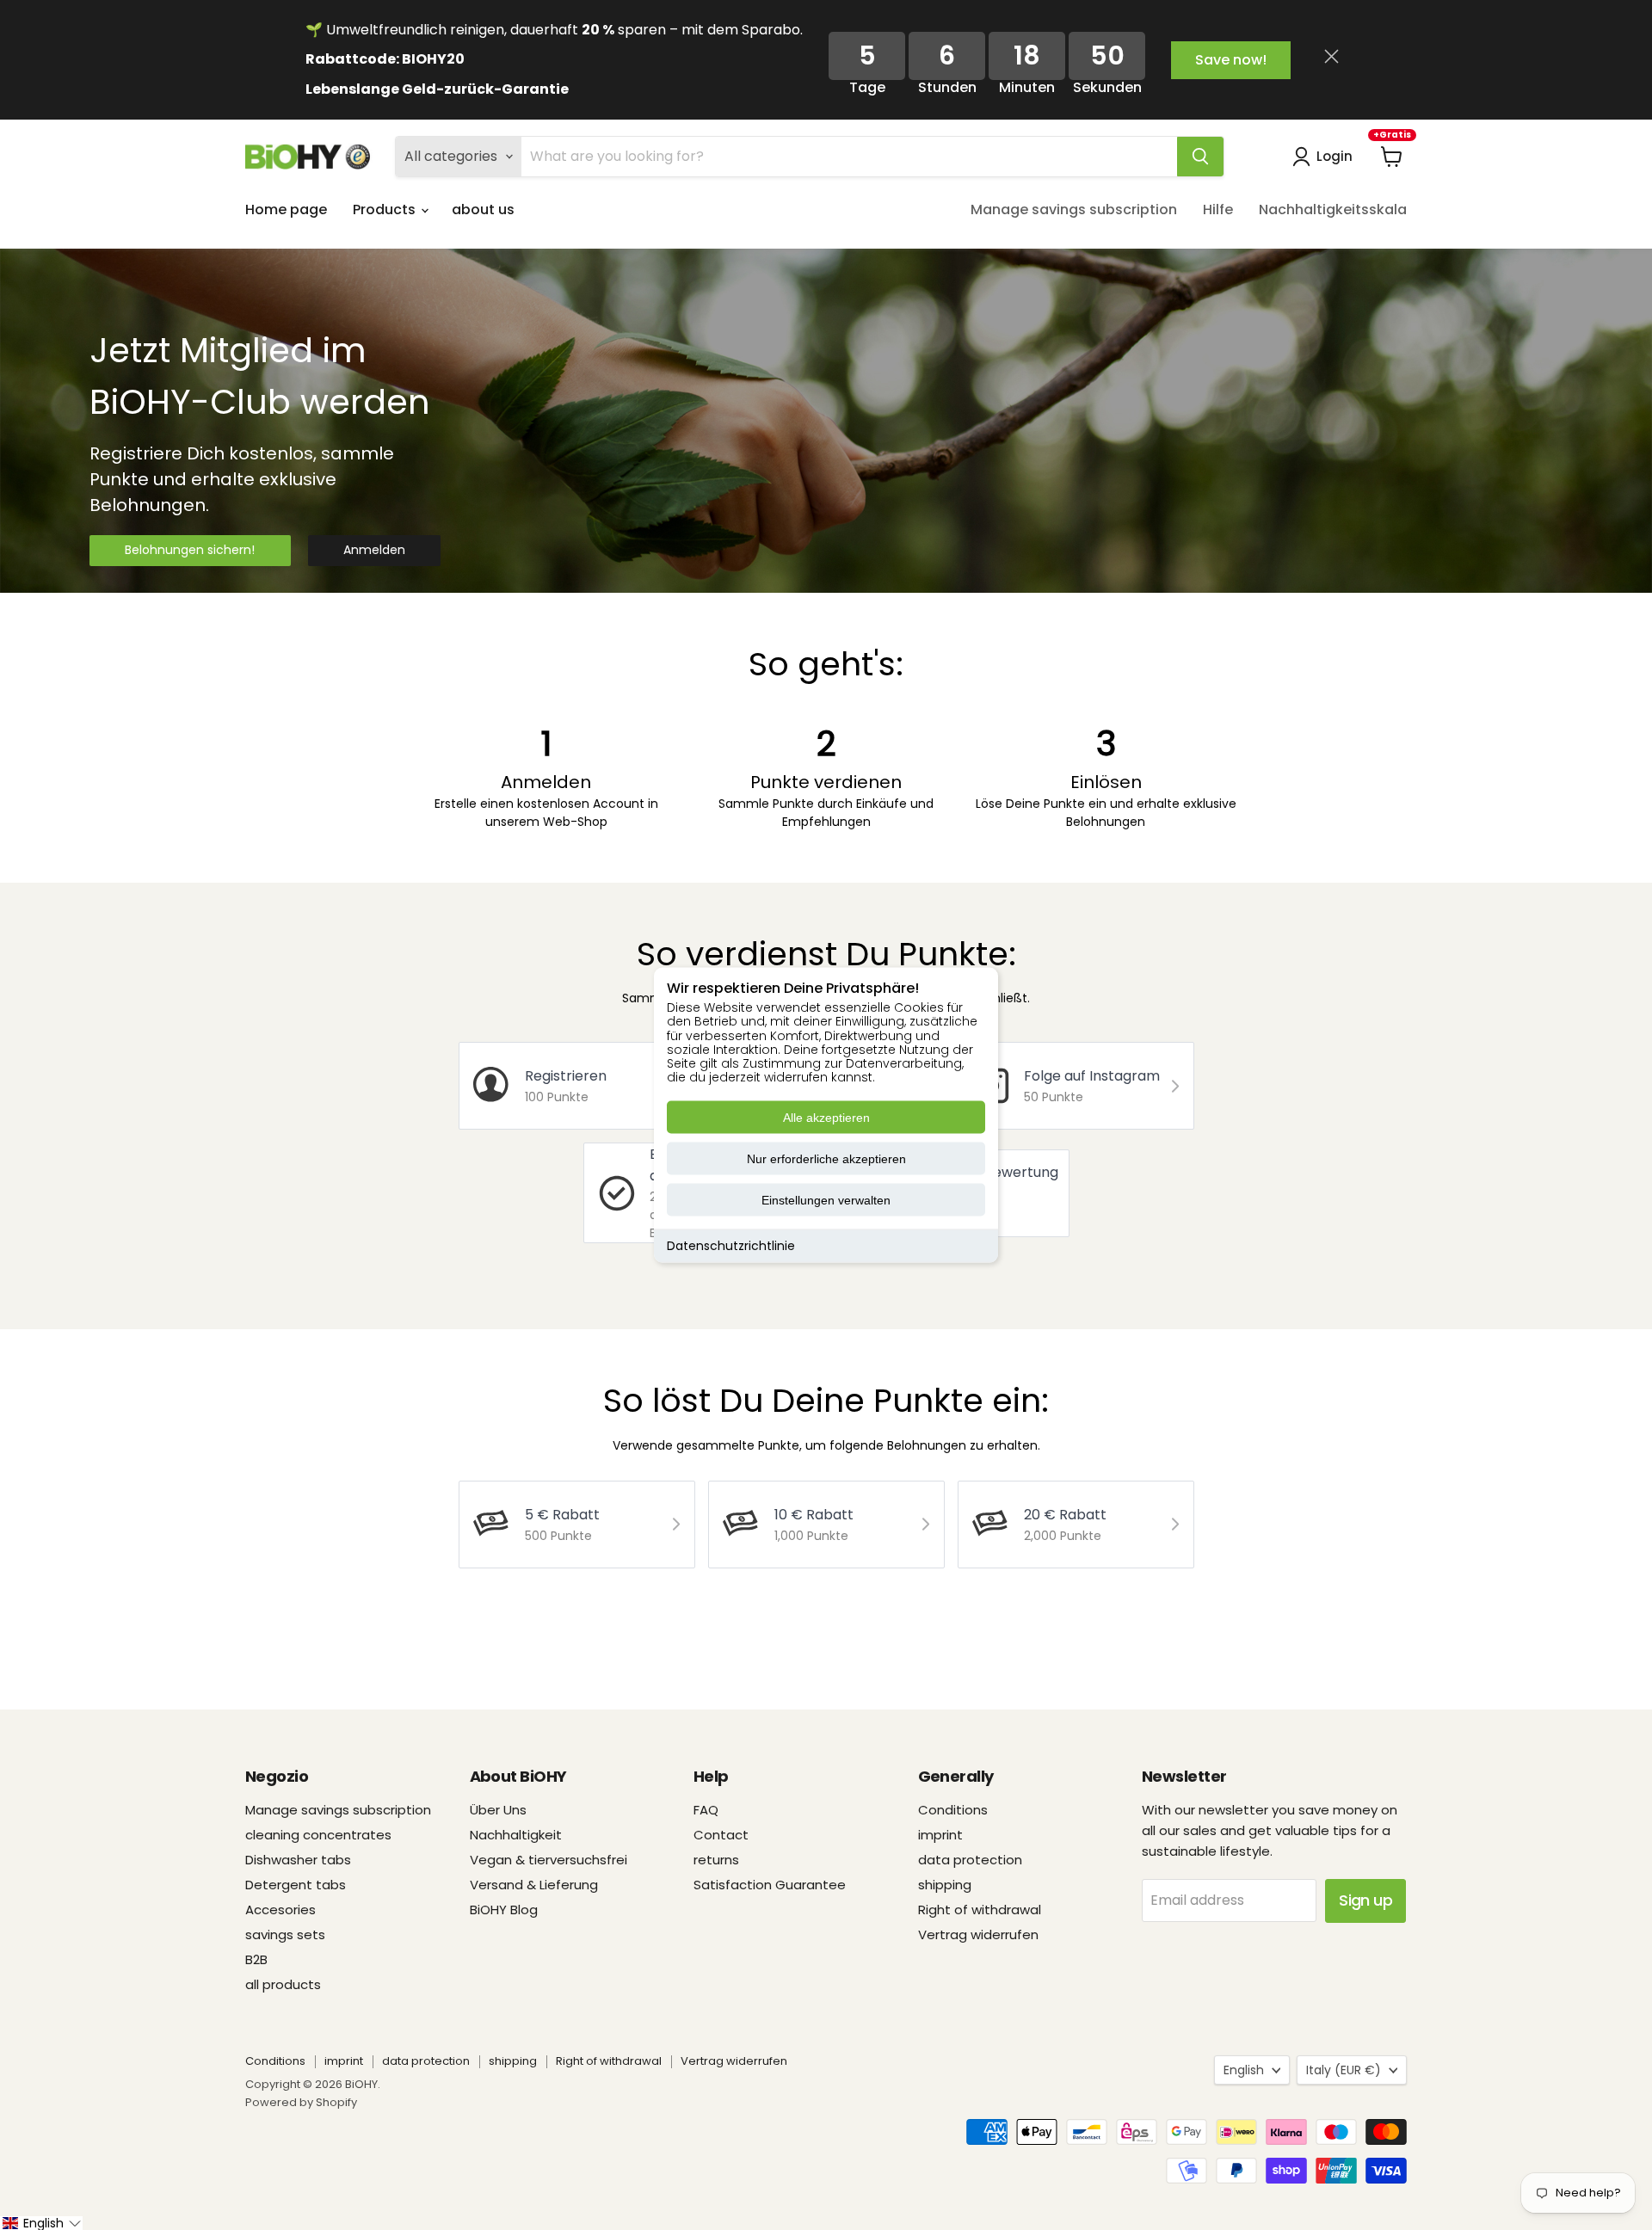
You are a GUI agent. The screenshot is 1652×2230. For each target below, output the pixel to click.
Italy (1344, 2070)
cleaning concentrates (318, 1835)
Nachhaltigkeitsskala (1333, 209)
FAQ (706, 1810)
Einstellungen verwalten (826, 1200)
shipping (945, 1885)
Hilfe (1218, 209)
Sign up (1365, 1900)
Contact (721, 1835)
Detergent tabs (296, 1885)
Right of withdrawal (980, 1910)
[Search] (1200, 157)
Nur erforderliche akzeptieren (826, 1159)
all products (283, 1984)
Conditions (953, 1810)
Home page (286, 209)
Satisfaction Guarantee (770, 1885)
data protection (970, 1860)
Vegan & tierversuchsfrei (549, 1860)
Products (386, 209)
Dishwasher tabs (298, 1860)
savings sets (285, 1934)
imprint (940, 1835)
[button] (41, 2223)
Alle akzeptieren (826, 1118)
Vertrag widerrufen (978, 1934)
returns (716, 1860)
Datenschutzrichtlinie (731, 1246)
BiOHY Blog (504, 1910)
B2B (256, 1959)
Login (1335, 156)
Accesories (280, 1910)
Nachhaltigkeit (516, 1835)
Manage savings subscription (1074, 209)
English (1244, 2070)
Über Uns (498, 1810)
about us (483, 209)
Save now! (1231, 60)
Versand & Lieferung (534, 1885)
